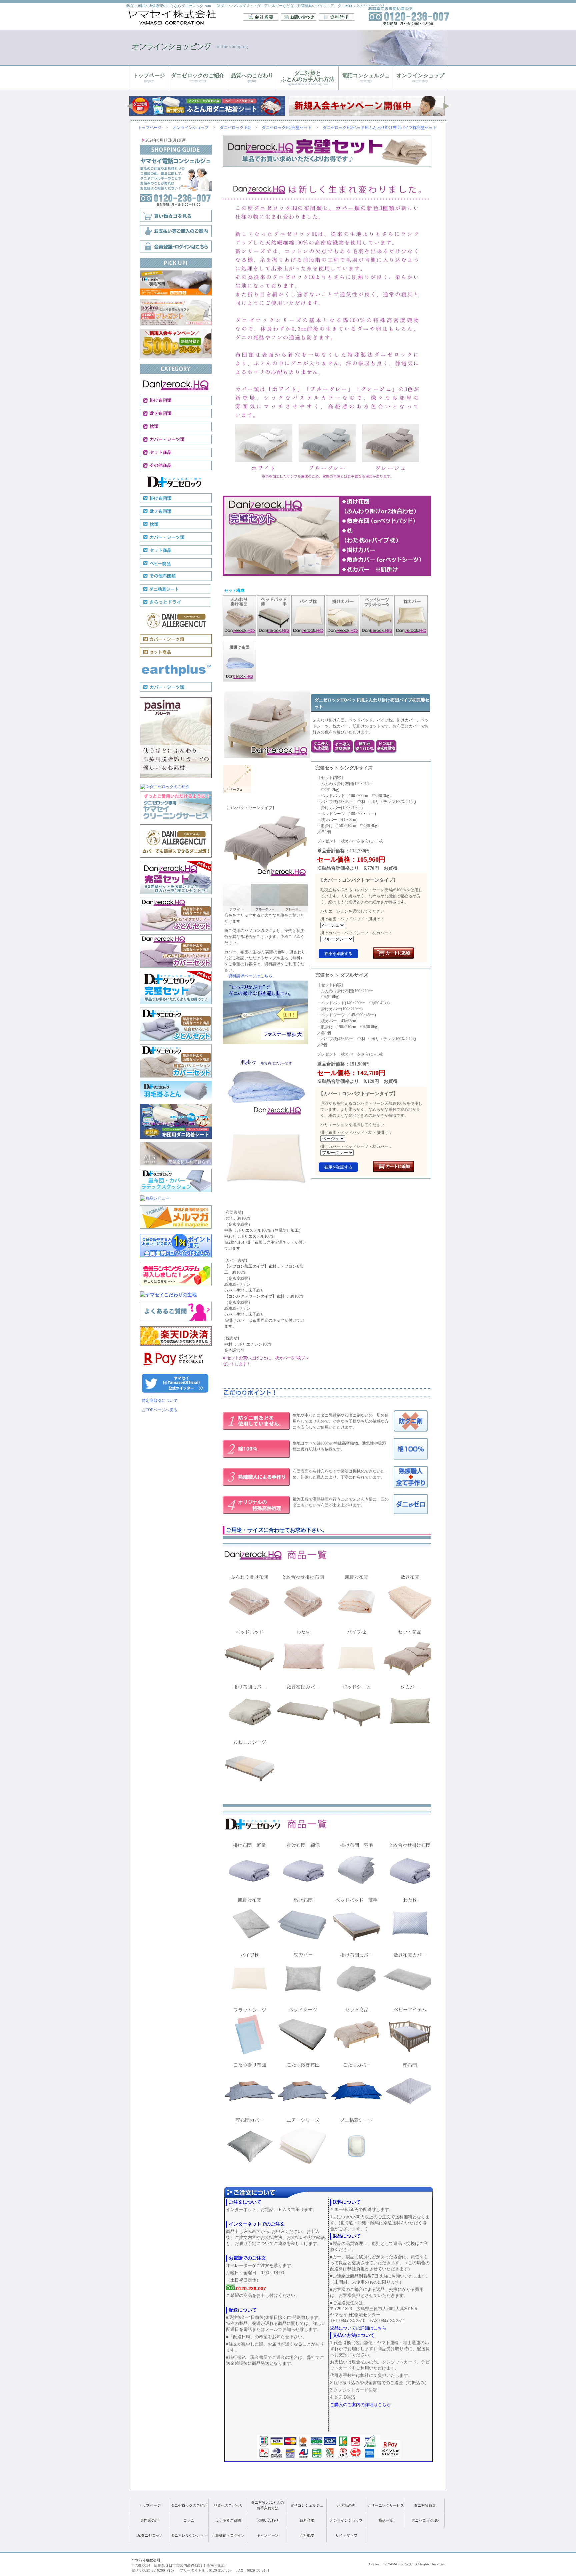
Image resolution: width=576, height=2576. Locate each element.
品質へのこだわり (228, 2505)
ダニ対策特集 (425, 2505)
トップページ (150, 2505)
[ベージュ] (333, 925)
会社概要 (261, 17)
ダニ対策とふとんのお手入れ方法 (267, 2505)
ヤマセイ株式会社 (172, 17)
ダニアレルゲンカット (189, 2535)
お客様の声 (346, 2505)
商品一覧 (386, 2520)
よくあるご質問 (228, 2520)
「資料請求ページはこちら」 (250, 976)
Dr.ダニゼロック (150, 2535)
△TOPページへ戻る (159, 1410)
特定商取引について (160, 1401)
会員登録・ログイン (228, 2535)
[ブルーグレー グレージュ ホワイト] (337, 939)
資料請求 (337, 17)
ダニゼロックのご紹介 (189, 2505)
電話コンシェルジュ (307, 2505)
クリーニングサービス (386, 2505)
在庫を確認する (338, 954)
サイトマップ (346, 2535)
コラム (189, 2520)
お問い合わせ (299, 17)
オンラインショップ (346, 2520)
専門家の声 (149, 2520)
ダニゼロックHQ (425, 2520)
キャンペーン (268, 2535)
